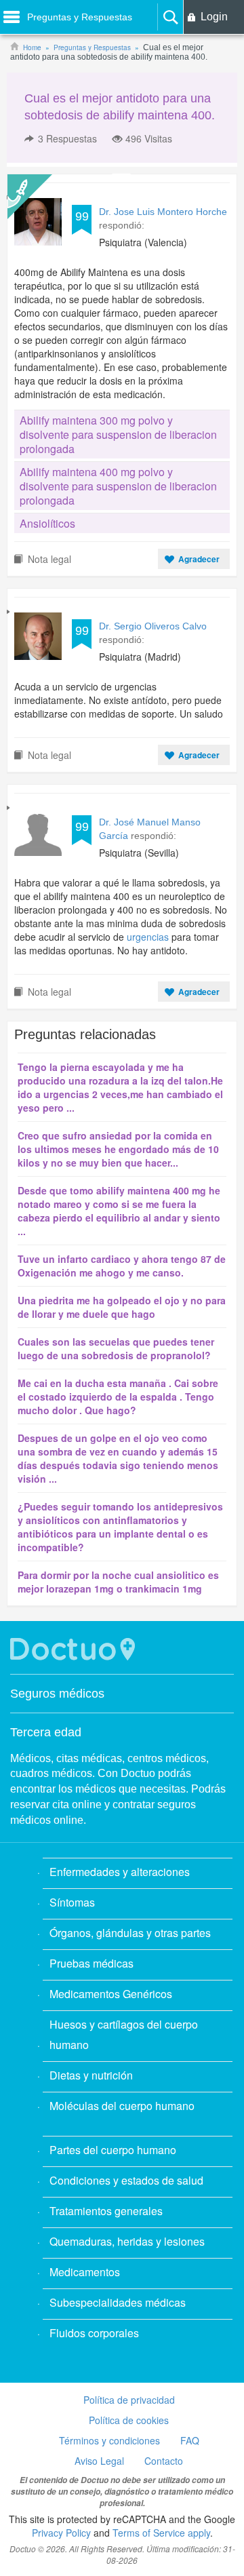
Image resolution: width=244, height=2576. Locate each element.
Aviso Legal (99, 2461)
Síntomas (72, 1902)
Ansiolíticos (47, 523)
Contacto (164, 2461)
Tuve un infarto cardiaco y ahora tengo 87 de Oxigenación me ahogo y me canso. (122, 1266)
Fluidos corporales (94, 2333)
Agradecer (199, 559)
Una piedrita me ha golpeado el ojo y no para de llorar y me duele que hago (122, 1307)
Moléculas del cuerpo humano (122, 2106)
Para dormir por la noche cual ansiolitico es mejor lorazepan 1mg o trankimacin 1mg (118, 1582)
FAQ (190, 2440)
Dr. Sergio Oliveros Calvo (153, 626)
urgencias (148, 937)
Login (214, 17)
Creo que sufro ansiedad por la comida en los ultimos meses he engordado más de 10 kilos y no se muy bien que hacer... (118, 1149)
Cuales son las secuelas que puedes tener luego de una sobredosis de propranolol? (116, 1348)
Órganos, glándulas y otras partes (130, 1933)
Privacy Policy (61, 2533)
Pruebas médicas (91, 1963)
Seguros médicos (57, 1694)
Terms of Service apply (161, 2533)
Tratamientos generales (106, 2211)
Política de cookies (129, 2420)
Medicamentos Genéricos (111, 1994)
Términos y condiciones (109, 2440)
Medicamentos (85, 2272)
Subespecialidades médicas (118, 2302)
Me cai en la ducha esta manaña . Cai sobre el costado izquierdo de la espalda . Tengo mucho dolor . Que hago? (118, 1397)
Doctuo (75, 1649)
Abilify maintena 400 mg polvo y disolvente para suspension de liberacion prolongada (118, 486)
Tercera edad (46, 1732)
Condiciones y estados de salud (126, 2180)
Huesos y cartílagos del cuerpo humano (124, 2034)
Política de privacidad (129, 2400)
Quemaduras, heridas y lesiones (127, 2241)
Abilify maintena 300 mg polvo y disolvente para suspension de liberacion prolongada (118, 434)
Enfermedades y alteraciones (120, 1872)
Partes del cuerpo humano (113, 2150)
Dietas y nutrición (91, 2075)
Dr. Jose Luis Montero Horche (163, 212)
